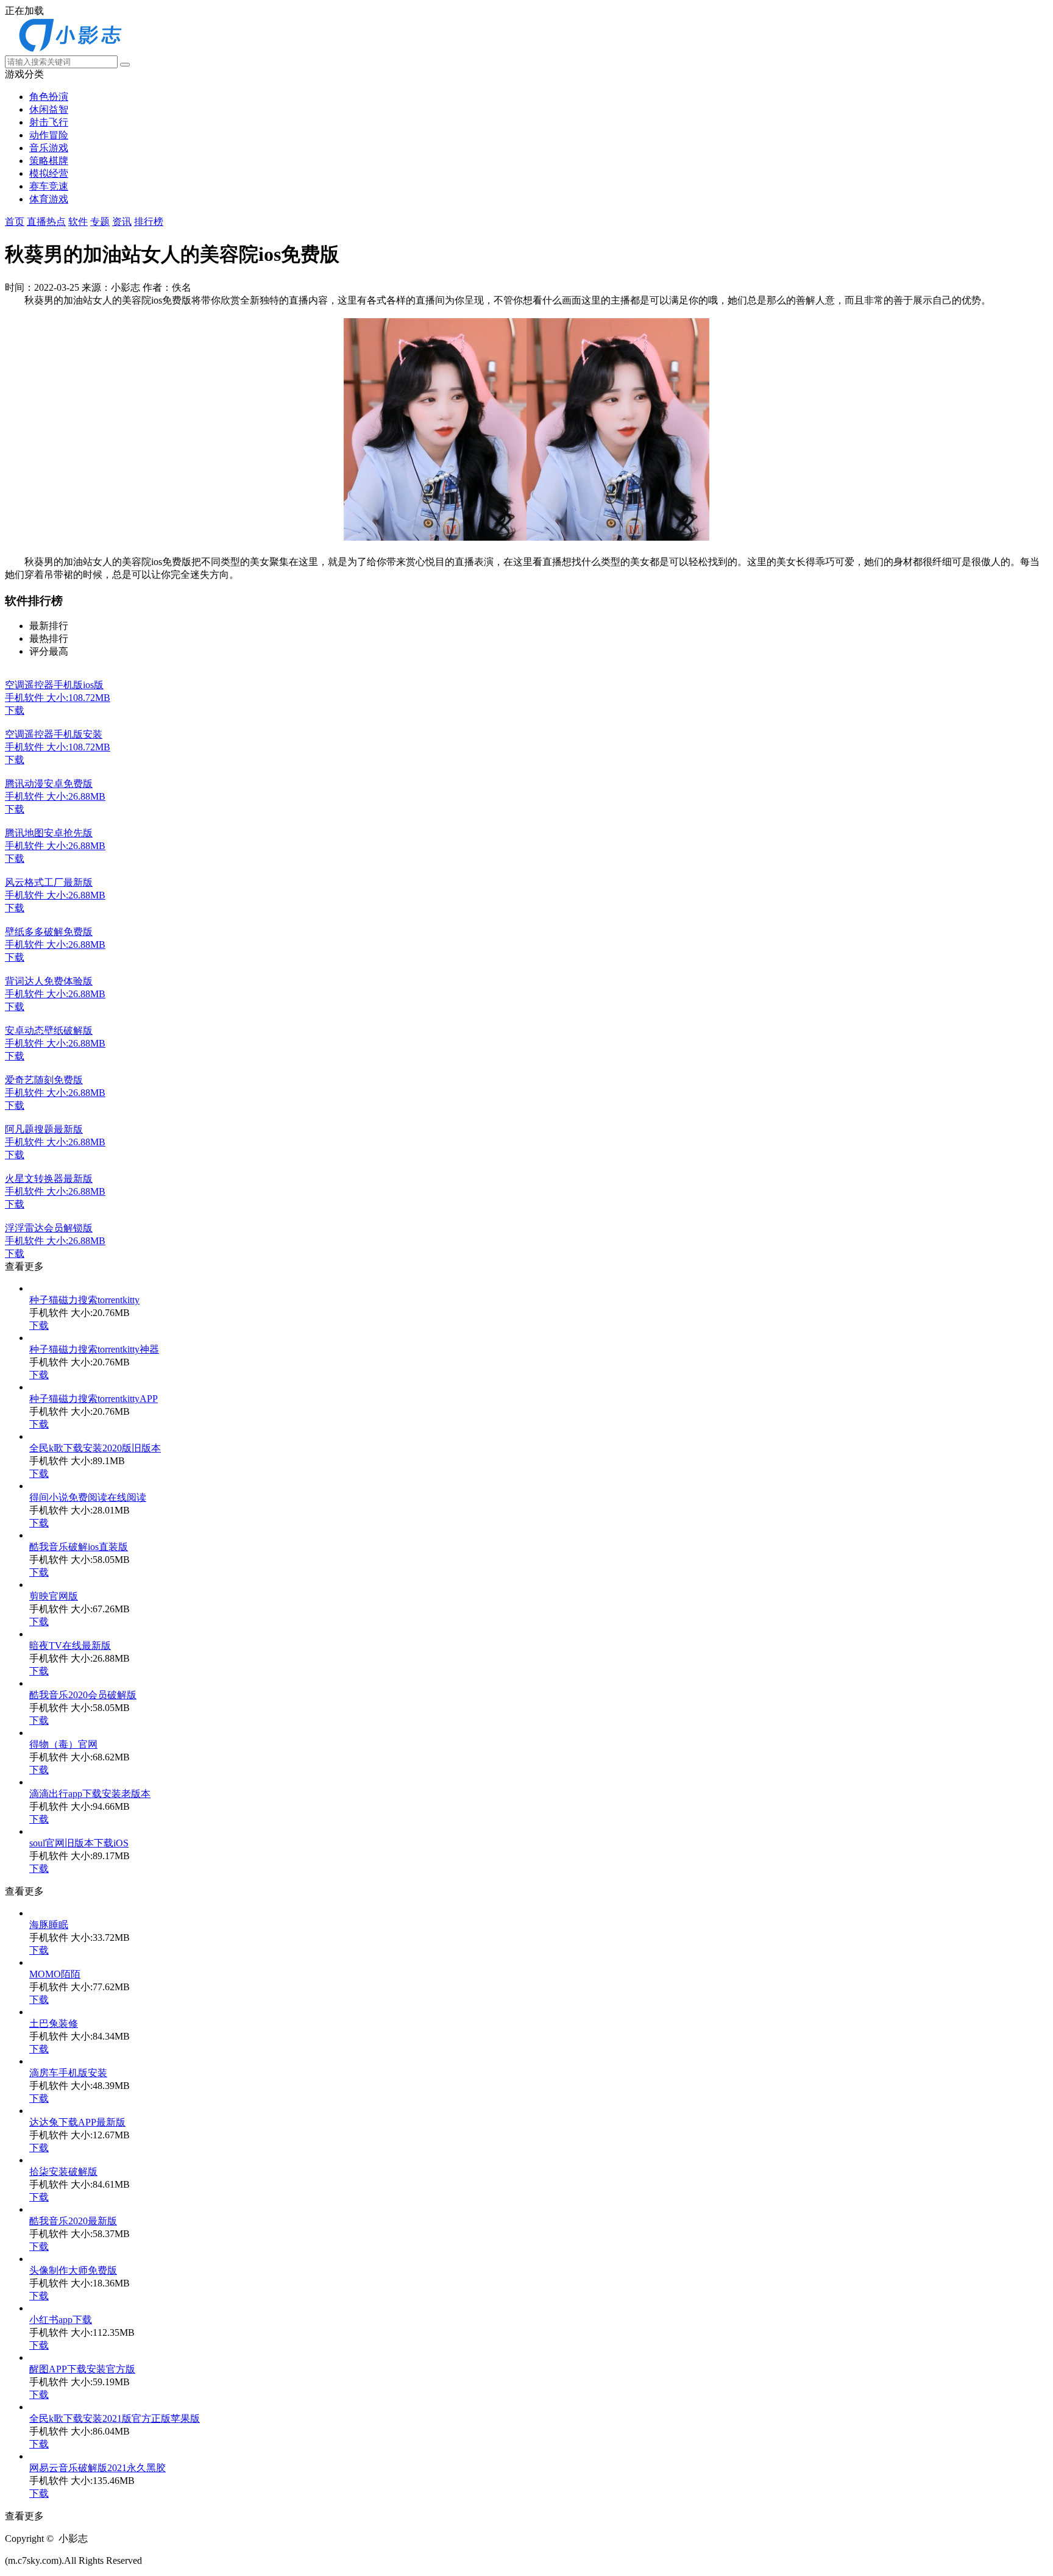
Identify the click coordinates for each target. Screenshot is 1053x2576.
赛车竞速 (49, 186)
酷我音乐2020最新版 (73, 2221)
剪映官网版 (54, 1596)
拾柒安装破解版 (63, 2172)
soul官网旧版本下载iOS (79, 1843)
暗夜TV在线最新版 (70, 1646)
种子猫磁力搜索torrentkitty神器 (94, 1349)
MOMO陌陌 (55, 1974)
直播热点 (46, 222)
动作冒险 (49, 135)
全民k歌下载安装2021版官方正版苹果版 (115, 2418)
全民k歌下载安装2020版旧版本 (95, 1448)
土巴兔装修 (54, 2023)
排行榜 (149, 222)
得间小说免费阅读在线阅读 (88, 1497)
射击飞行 (49, 122)
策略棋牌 (49, 161)
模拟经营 (49, 173)
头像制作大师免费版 (73, 2270)
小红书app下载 (61, 2320)
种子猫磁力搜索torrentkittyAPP (94, 1399)
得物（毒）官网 (63, 1744)
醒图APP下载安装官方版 (82, 2369)
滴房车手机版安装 (68, 2073)
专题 (100, 222)
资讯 (122, 222)
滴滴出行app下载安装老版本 (90, 1794)
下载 (39, 1325)
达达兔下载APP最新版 (77, 2122)
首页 (15, 222)
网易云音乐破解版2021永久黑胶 (97, 2468)
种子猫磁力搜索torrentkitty (84, 1300)
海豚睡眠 (49, 1925)
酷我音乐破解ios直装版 (79, 1547)
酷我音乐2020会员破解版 (83, 1695)
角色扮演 (49, 97)
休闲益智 (49, 109)
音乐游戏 (49, 148)
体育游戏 (49, 199)
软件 (78, 222)
